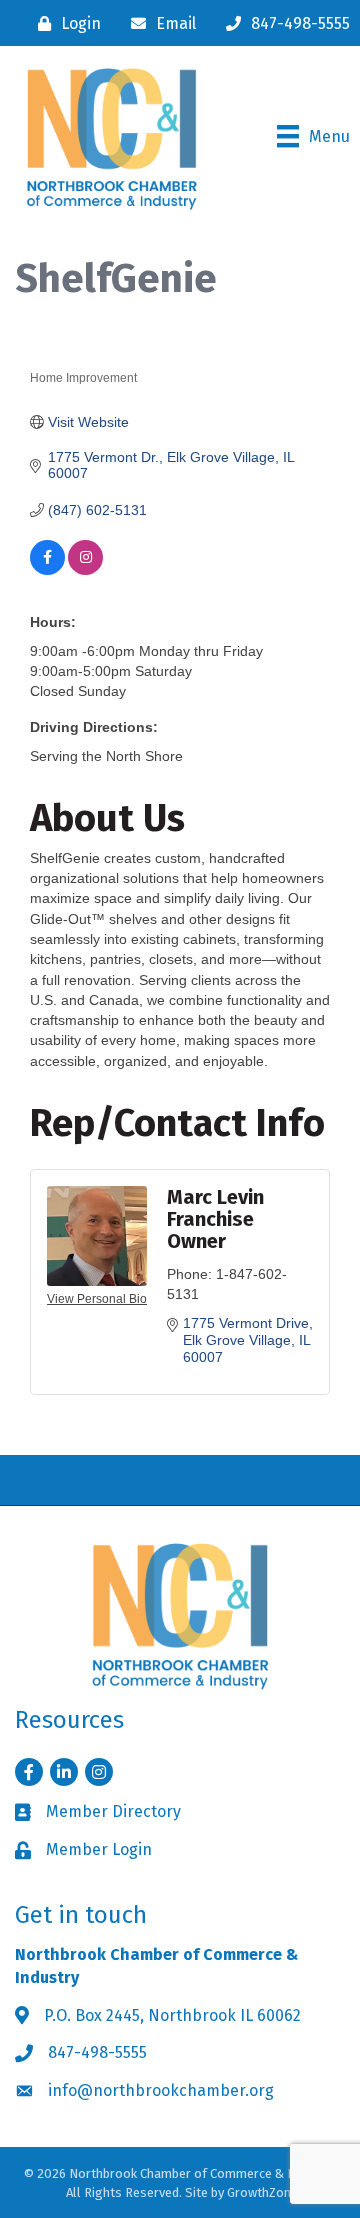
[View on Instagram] (85, 570)
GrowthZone (262, 2192)
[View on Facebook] (47, 570)
